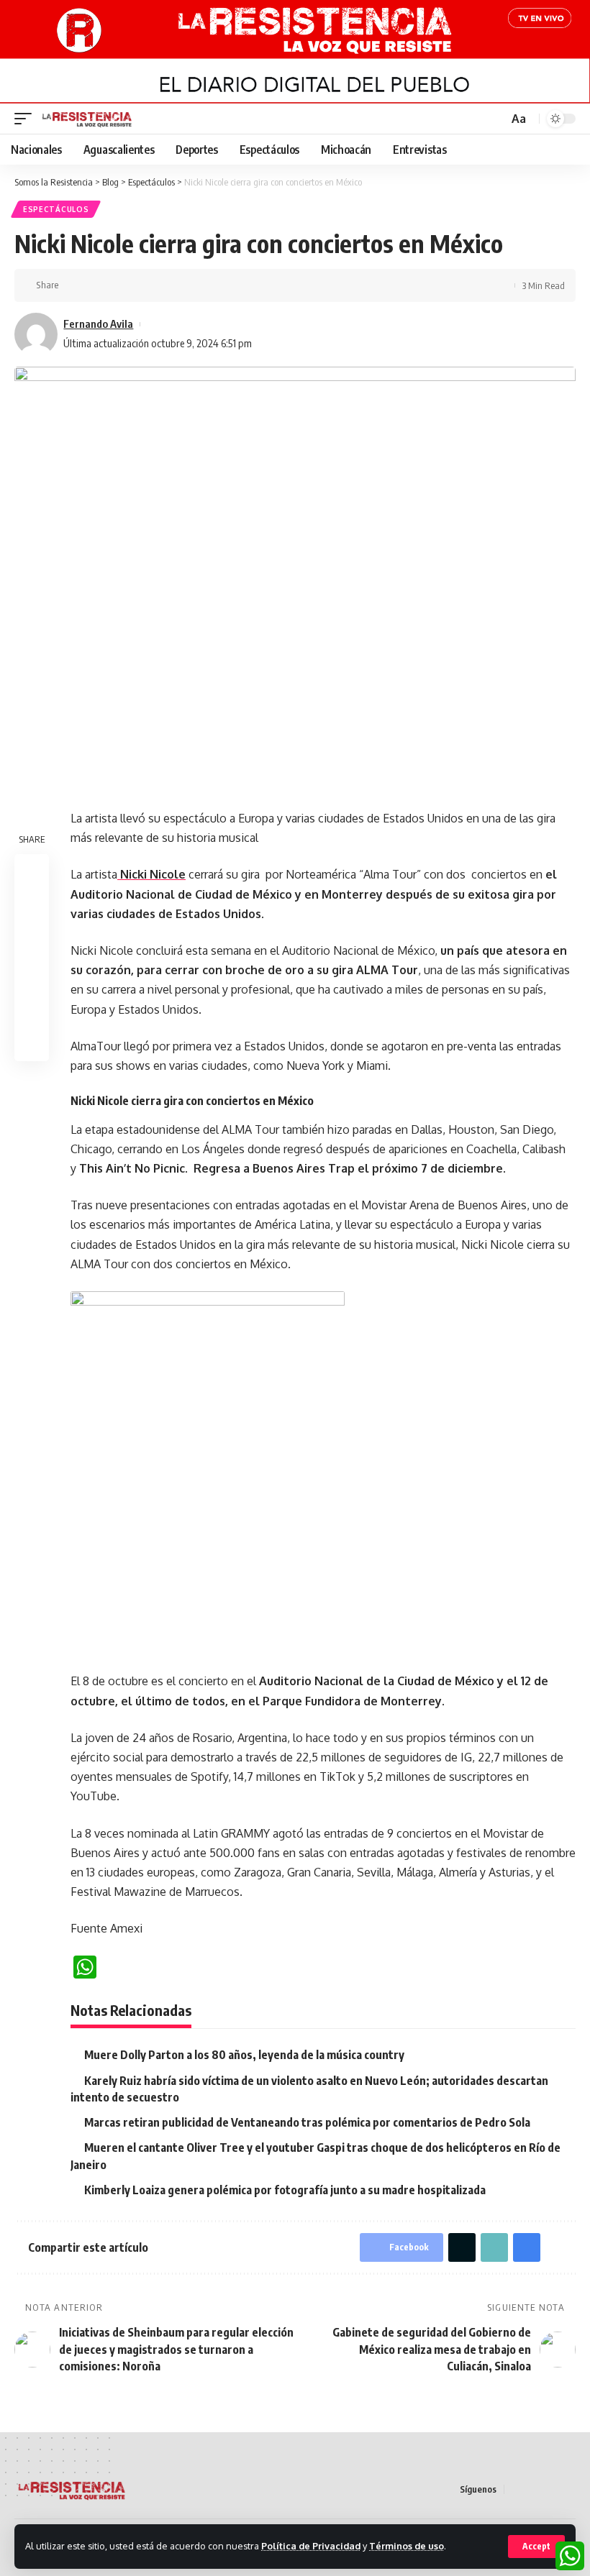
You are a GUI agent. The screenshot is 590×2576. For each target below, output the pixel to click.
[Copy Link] (119, 285)
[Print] (141, 285)
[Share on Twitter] (96, 285)
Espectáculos (56, 209)
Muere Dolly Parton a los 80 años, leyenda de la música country (244, 2055)
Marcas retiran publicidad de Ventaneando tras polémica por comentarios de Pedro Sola (307, 2122)
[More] (163, 285)
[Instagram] (568, 2489)
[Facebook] (516, 2489)
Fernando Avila (98, 324)
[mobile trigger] (27, 119)
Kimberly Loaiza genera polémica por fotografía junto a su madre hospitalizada (285, 2190)
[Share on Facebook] (74, 285)
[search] (496, 119)
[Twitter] (533, 2489)
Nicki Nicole (151, 874)
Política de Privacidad (311, 2546)
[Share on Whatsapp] (32, 940)
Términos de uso (407, 2546)
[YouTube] (550, 2489)
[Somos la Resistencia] (87, 119)
